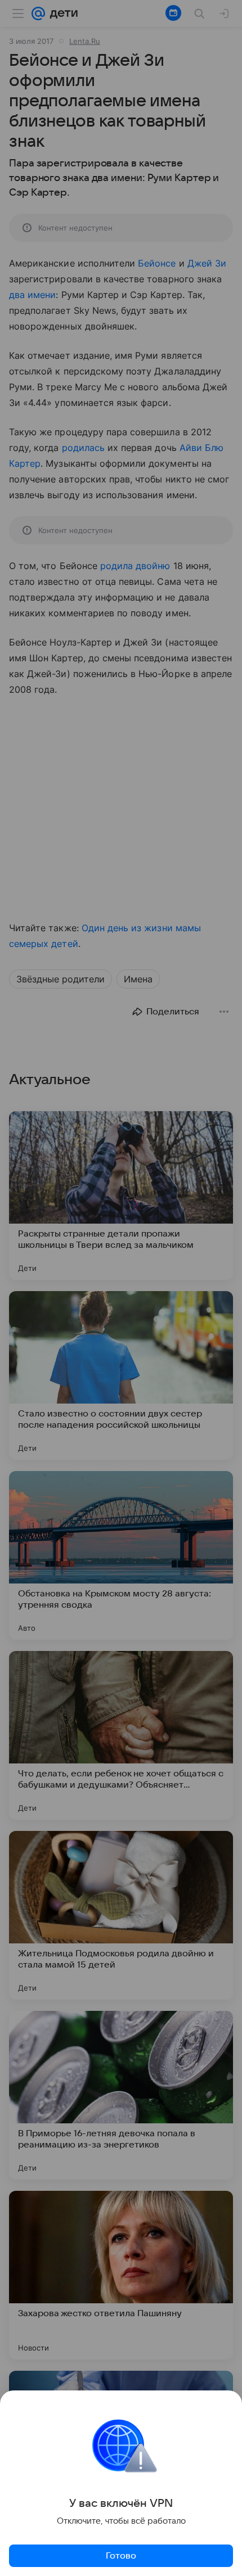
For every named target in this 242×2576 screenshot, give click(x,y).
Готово (121, 2556)
